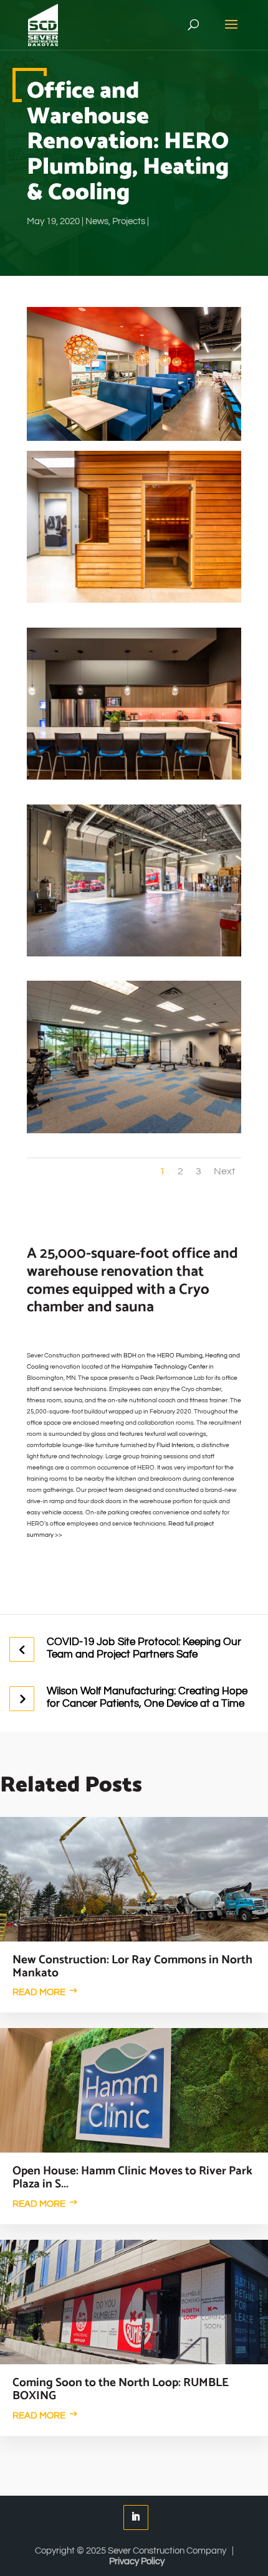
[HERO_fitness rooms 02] (134, 1133)
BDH (130, 1356)
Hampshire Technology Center (165, 1367)
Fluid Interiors (175, 1445)
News (97, 221)
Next (224, 1171)
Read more (39, 1992)
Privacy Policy (137, 2561)
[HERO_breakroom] (134, 780)
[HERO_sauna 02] (134, 603)
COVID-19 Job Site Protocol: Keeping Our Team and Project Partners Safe (144, 1648)
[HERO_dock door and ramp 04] (134, 956)
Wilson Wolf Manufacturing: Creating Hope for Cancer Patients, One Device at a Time (147, 1697)
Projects (129, 221)
